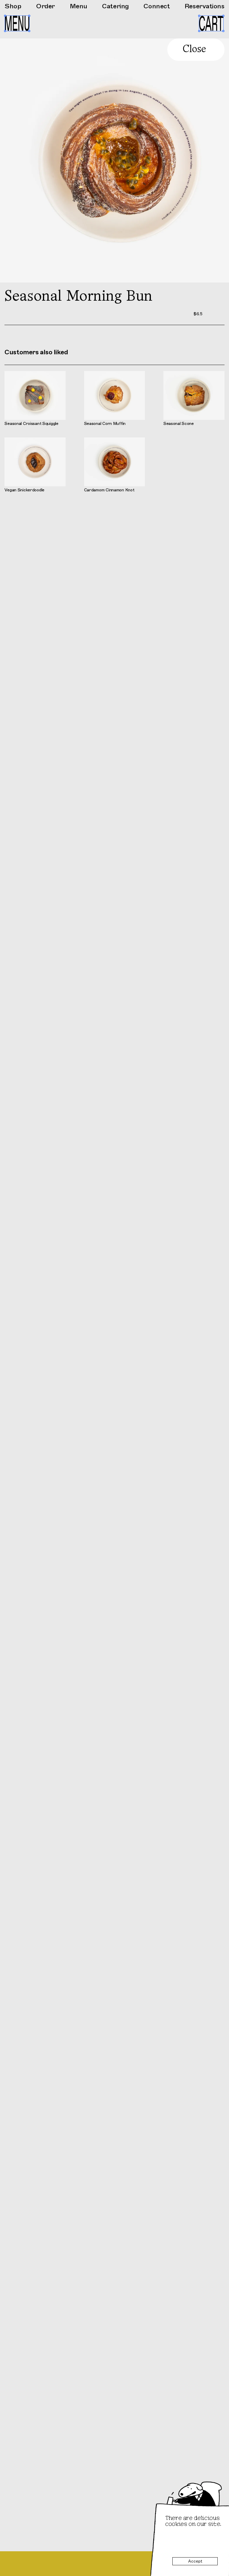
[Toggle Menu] (17, 24)
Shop (13, 6)
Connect (157, 6)
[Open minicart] (211, 23)
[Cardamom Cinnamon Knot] (115, 465)
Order (45, 6)
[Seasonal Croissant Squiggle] (35, 398)
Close (194, 49)
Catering (115, 6)
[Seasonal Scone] (194, 398)
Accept (195, 2561)
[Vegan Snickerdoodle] (35, 465)
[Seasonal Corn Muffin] (115, 398)
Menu (79, 6)
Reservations (205, 6)
